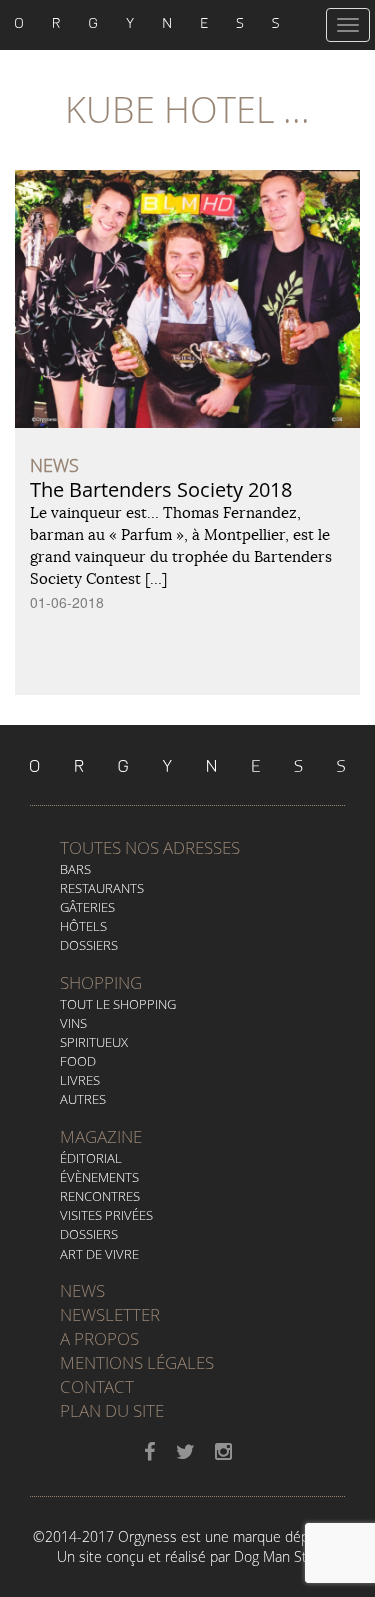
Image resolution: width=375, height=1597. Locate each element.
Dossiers (89, 945)
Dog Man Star (276, 1556)
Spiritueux (94, 1042)
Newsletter (110, 1314)
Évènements (99, 1177)
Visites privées (106, 1215)
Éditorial (91, 1158)
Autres (83, 1099)
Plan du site (112, 1410)
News (82, 1290)
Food (78, 1061)
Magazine (101, 1136)
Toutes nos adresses (150, 847)
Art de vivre (99, 1254)
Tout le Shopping (118, 1004)
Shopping (101, 982)
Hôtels (83, 926)
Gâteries (87, 907)
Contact (97, 1386)
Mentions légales (137, 1362)
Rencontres (100, 1196)
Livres (80, 1080)
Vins (73, 1023)
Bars (75, 869)
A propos (99, 1338)
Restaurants (102, 888)
